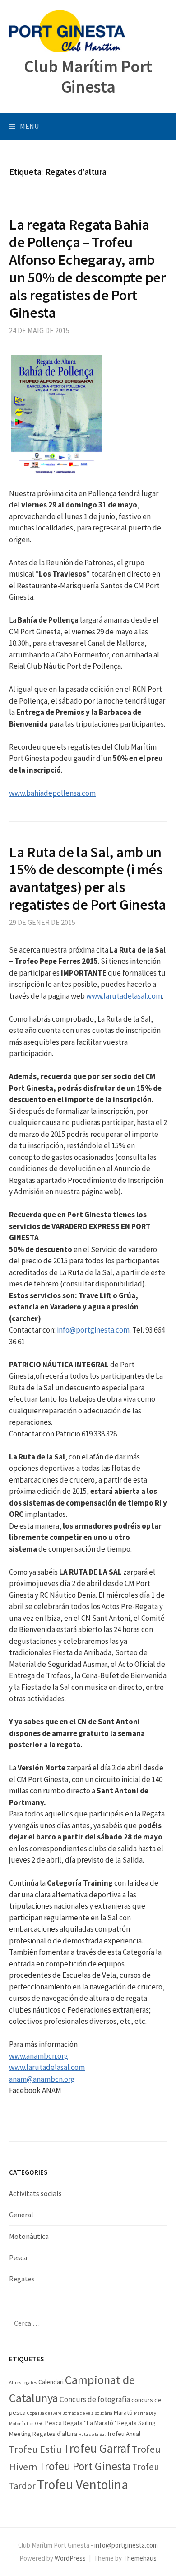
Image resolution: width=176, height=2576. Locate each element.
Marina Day (145, 2413)
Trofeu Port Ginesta (85, 2466)
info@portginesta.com (93, 1330)
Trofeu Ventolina (83, 2485)
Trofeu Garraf (97, 2448)
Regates (22, 2279)
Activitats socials (35, 2193)
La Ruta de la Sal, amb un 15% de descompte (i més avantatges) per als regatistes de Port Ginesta (88, 878)
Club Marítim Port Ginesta (88, 76)
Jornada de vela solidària (88, 2413)
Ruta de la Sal (92, 2434)
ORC (39, 2424)
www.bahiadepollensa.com (52, 793)
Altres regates (23, 2382)
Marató (123, 2412)
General (21, 2215)
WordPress (70, 2558)
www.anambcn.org (39, 2056)
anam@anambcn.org (42, 2079)
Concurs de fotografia (95, 2399)
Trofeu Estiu (35, 2449)
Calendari (51, 2382)
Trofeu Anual (124, 2434)
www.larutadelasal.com (124, 996)
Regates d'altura (55, 2434)
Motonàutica (29, 2236)
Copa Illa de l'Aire (44, 2413)
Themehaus (140, 2558)
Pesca (18, 2257)
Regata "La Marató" (90, 2423)
